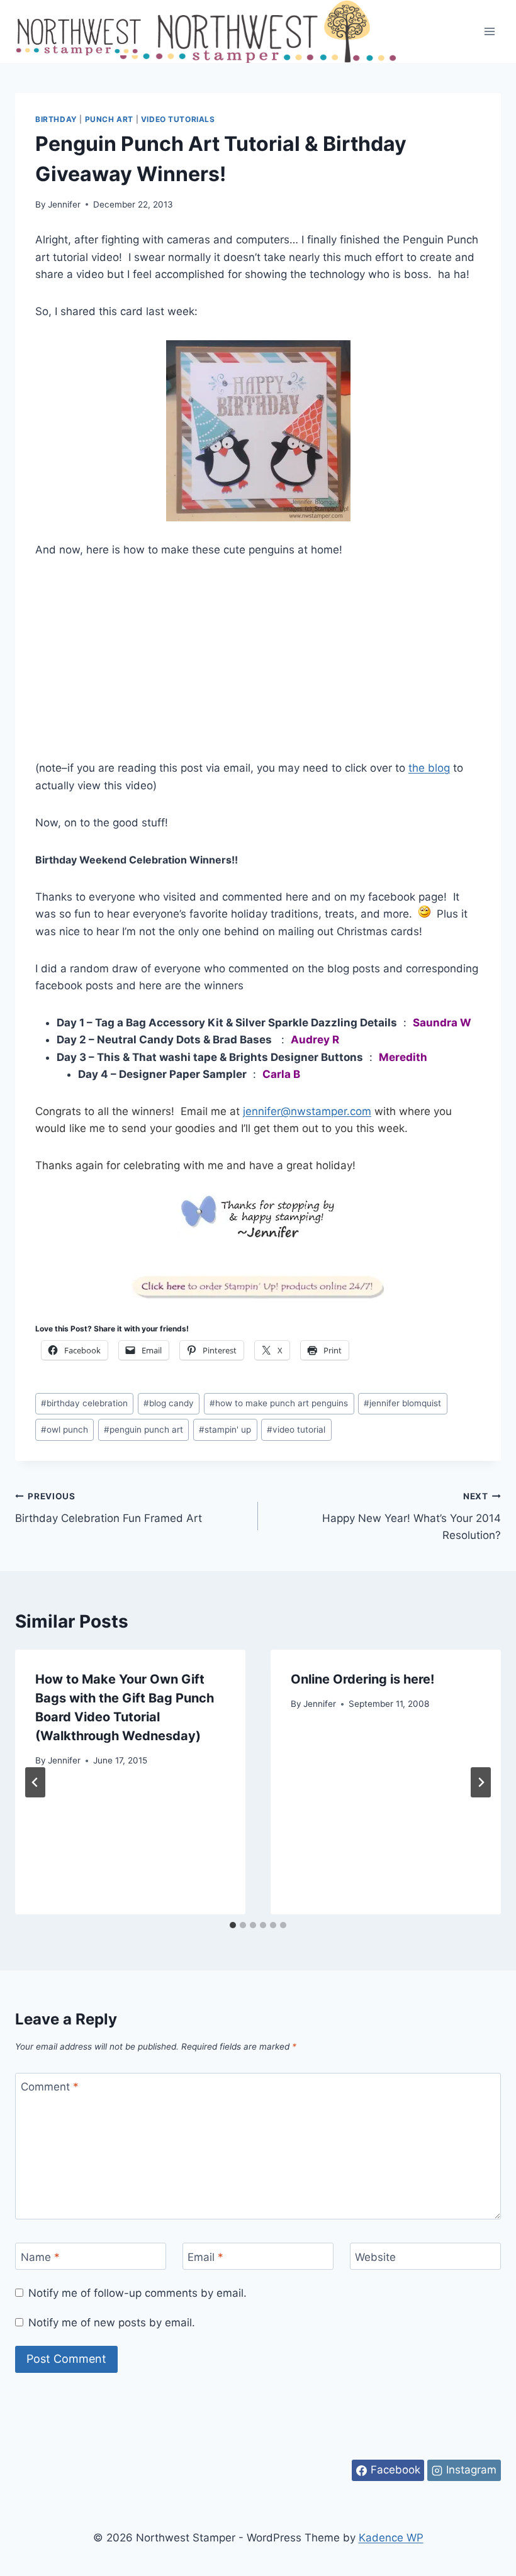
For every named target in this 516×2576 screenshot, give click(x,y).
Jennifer (64, 204)
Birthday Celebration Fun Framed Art (109, 1508)
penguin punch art (143, 1430)
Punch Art (109, 119)
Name (40, 2257)
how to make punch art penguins (279, 1403)
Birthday (56, 119)
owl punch (64, 1430)
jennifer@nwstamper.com (307, 1111)
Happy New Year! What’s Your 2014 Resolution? (412, 1516)
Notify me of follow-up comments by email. (137, 2293)
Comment (50, 2087)
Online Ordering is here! (362, 1679)
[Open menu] (489, 31)
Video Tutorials (178, 119)
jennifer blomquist (402, 1403)
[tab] (233, 1925)
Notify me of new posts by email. (112, 2323)
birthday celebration (84, 1403)
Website (375, 2257)
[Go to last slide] (35, 1782)
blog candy (169, 1403)
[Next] (481, 1782)
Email (205, 2257)
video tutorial (296, 1430)
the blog (429, 768)
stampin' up (225, 1430)
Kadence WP (391, 2538)
